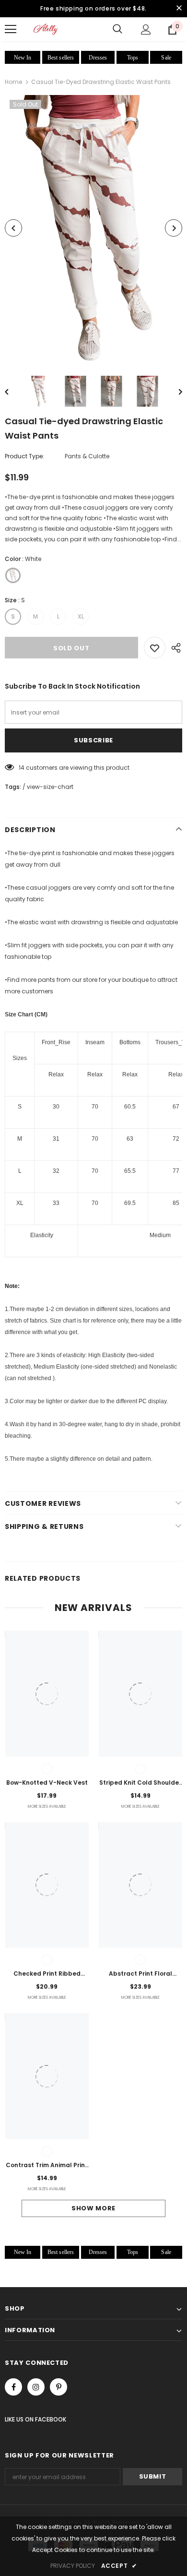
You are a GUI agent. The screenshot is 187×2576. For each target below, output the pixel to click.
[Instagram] (36, 2387)
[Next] (174, 228)
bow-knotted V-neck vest (47, 1783)
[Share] (174, 648)
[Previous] (13, 228)
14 (22, 768)
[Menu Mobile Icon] (11, 29)
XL (81, 616)
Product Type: (24, 456)
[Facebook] (13, 2387)
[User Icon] (146, 30)
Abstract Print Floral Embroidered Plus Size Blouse (140, 1974)
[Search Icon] (117, 29)
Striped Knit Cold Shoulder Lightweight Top (140, 1783)
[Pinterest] (58, 2387)
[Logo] (46, 29)
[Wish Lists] (155, 648)
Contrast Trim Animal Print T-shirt (47, 2166)
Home (13, 82)
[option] (93, 228)
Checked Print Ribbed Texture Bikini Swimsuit (47, 1974)
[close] (179, 9)
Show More (93, 2208)
